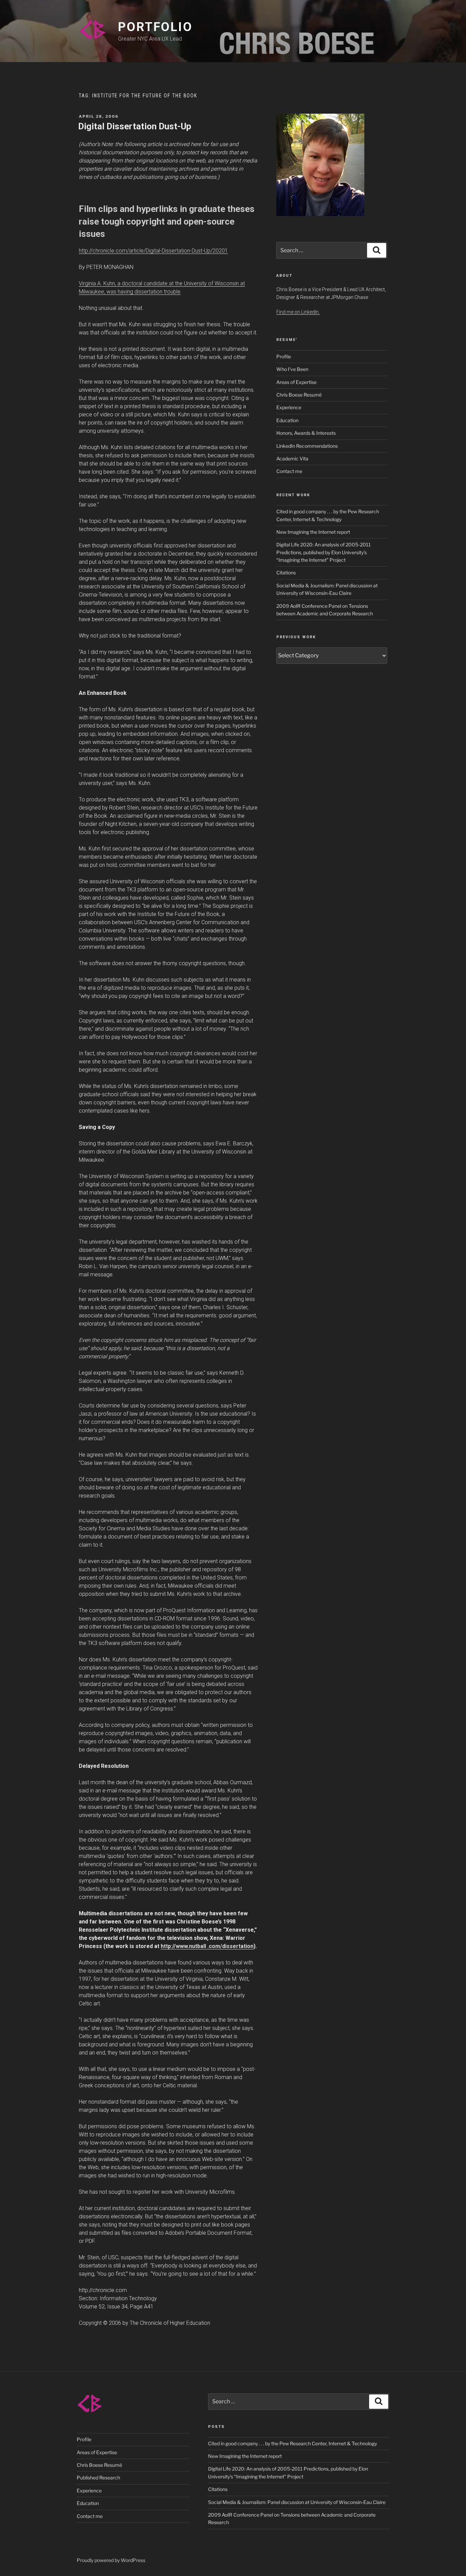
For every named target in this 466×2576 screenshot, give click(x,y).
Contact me (289, 471)
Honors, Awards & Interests (306, 433)
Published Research (98, 2478)
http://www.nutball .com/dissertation (207, 1946)
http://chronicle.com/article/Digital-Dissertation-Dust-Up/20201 (153, 251)
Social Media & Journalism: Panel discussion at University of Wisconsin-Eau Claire (297, 2502)
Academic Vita (292, 459)
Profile (284, 356)
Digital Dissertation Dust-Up (135, 126)
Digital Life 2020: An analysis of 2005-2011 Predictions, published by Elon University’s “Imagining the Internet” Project (324, 552)
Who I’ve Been (292, 369)
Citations (286, 573)
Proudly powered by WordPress (111, 2560)
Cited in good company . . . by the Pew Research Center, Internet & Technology (293, 2443)
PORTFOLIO (155, 27)
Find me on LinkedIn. (298, 312)
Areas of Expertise (296, 382)
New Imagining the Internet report (313, 532)
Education (287, 420)
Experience (289, 407)
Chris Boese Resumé (299, 395)
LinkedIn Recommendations (307, 446)
